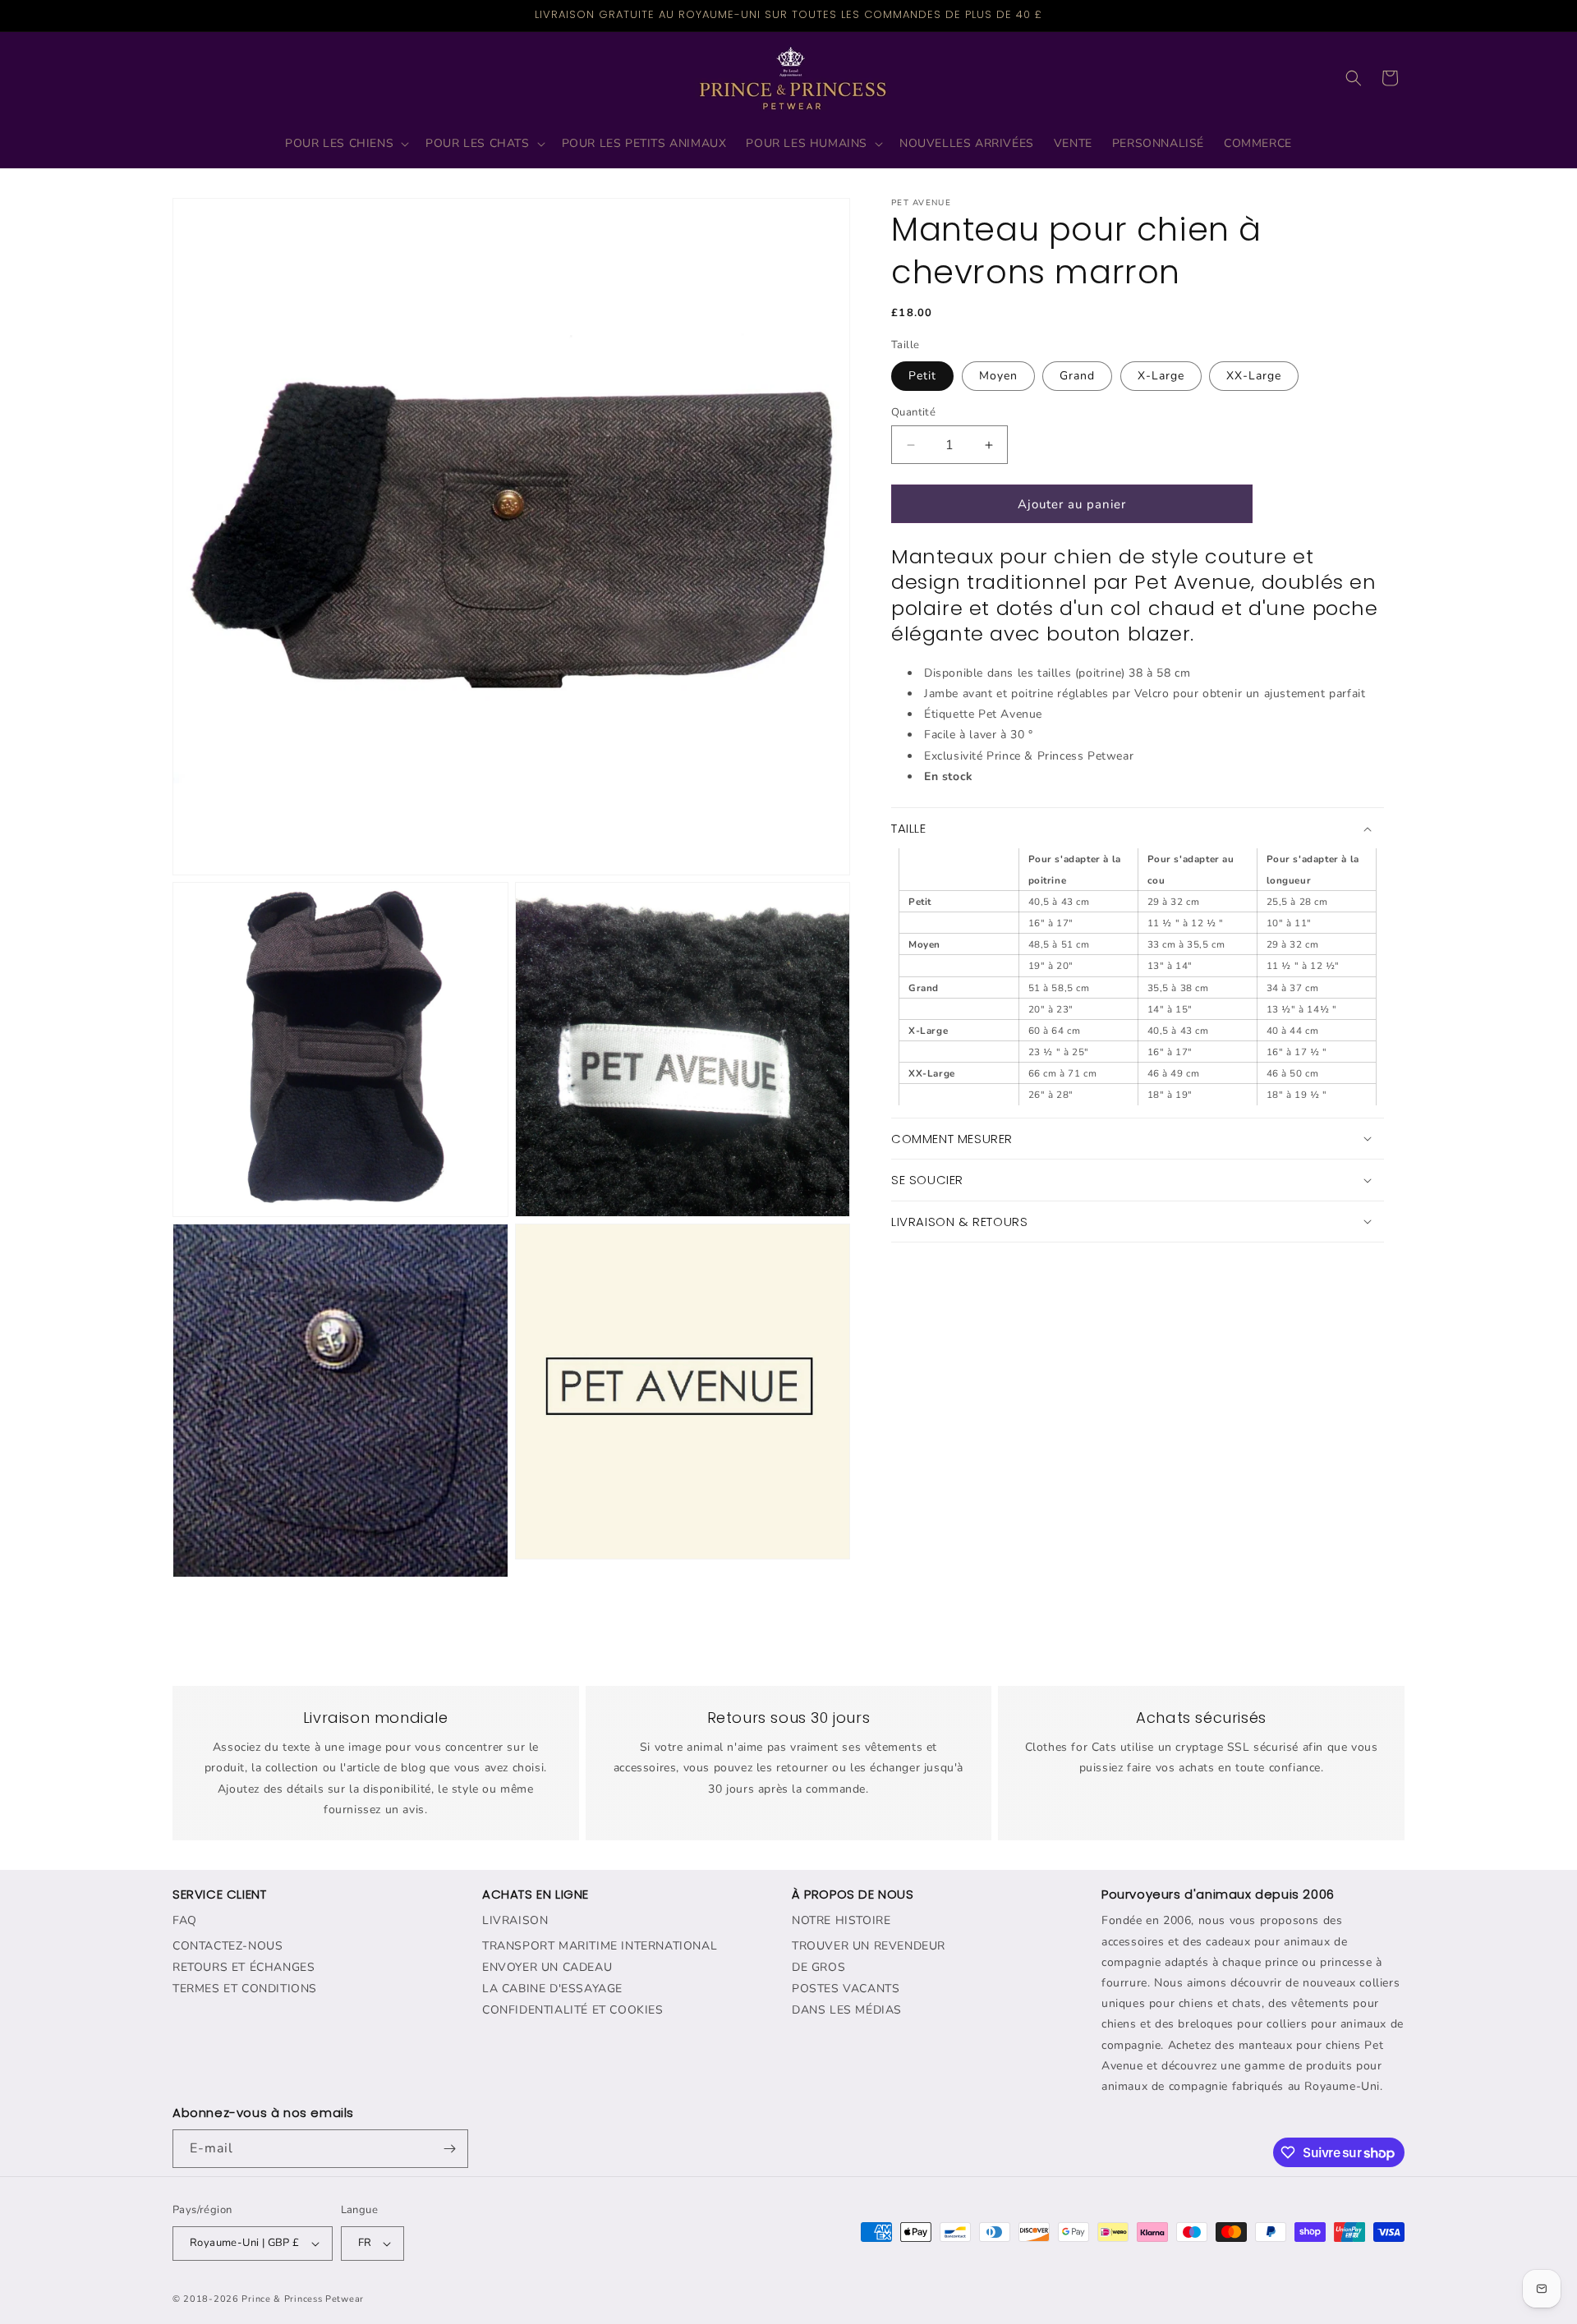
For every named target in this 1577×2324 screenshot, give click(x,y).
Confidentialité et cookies (573, 2011)
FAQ (185, 1921)
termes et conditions (245, 1989)
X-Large (1161, 376)
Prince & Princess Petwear (303, 2299)
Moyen (998, 376)
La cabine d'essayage (552, 1989)
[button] (345, 144)
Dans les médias (847, 2011)
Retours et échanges (244, 1968)
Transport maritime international (600, 1947)
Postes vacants (846, 1989)
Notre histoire (841, 1921)
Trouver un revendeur (869, 1947)
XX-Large (1254, 376)
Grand (1077, 376)
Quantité (913, 412)
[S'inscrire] (449, 2149)
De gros (818, 1968)
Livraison (515, 1921)
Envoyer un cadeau (547, 1968)
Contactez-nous (228, 1947)
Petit (922, 376)
